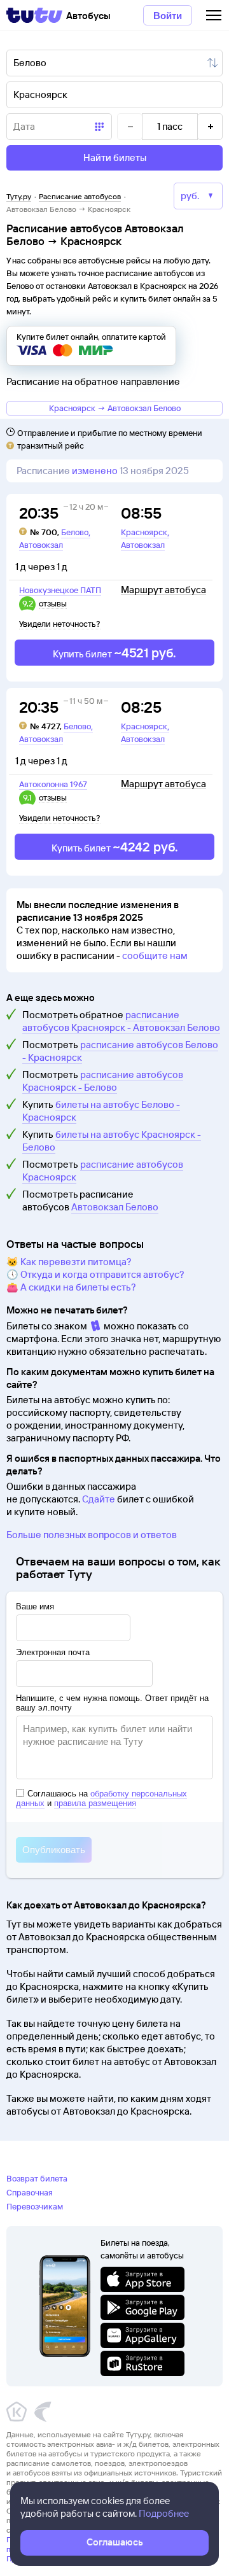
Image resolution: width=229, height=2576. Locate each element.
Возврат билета (37, 2178)
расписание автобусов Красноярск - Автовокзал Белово (121, 1021)
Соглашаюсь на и (101, 1798)
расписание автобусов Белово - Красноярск (120, 1051)
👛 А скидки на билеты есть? (71, 1287)
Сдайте (99, 1499)
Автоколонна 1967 (53, 784)
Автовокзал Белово (115, 1207)
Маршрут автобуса (163, 590)
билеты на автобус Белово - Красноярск (101, 1111)
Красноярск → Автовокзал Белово (115, 408)
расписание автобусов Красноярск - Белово (103, 1081)
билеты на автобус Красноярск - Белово (112, 1141)
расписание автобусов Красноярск (103, 1171)
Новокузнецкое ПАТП (60, 590)
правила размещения (95, 1803)
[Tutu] (34, 15)
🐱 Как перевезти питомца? (69, 1262)
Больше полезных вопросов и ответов (92, 1535)
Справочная (30, 2192)
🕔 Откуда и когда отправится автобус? (95, 1274)
